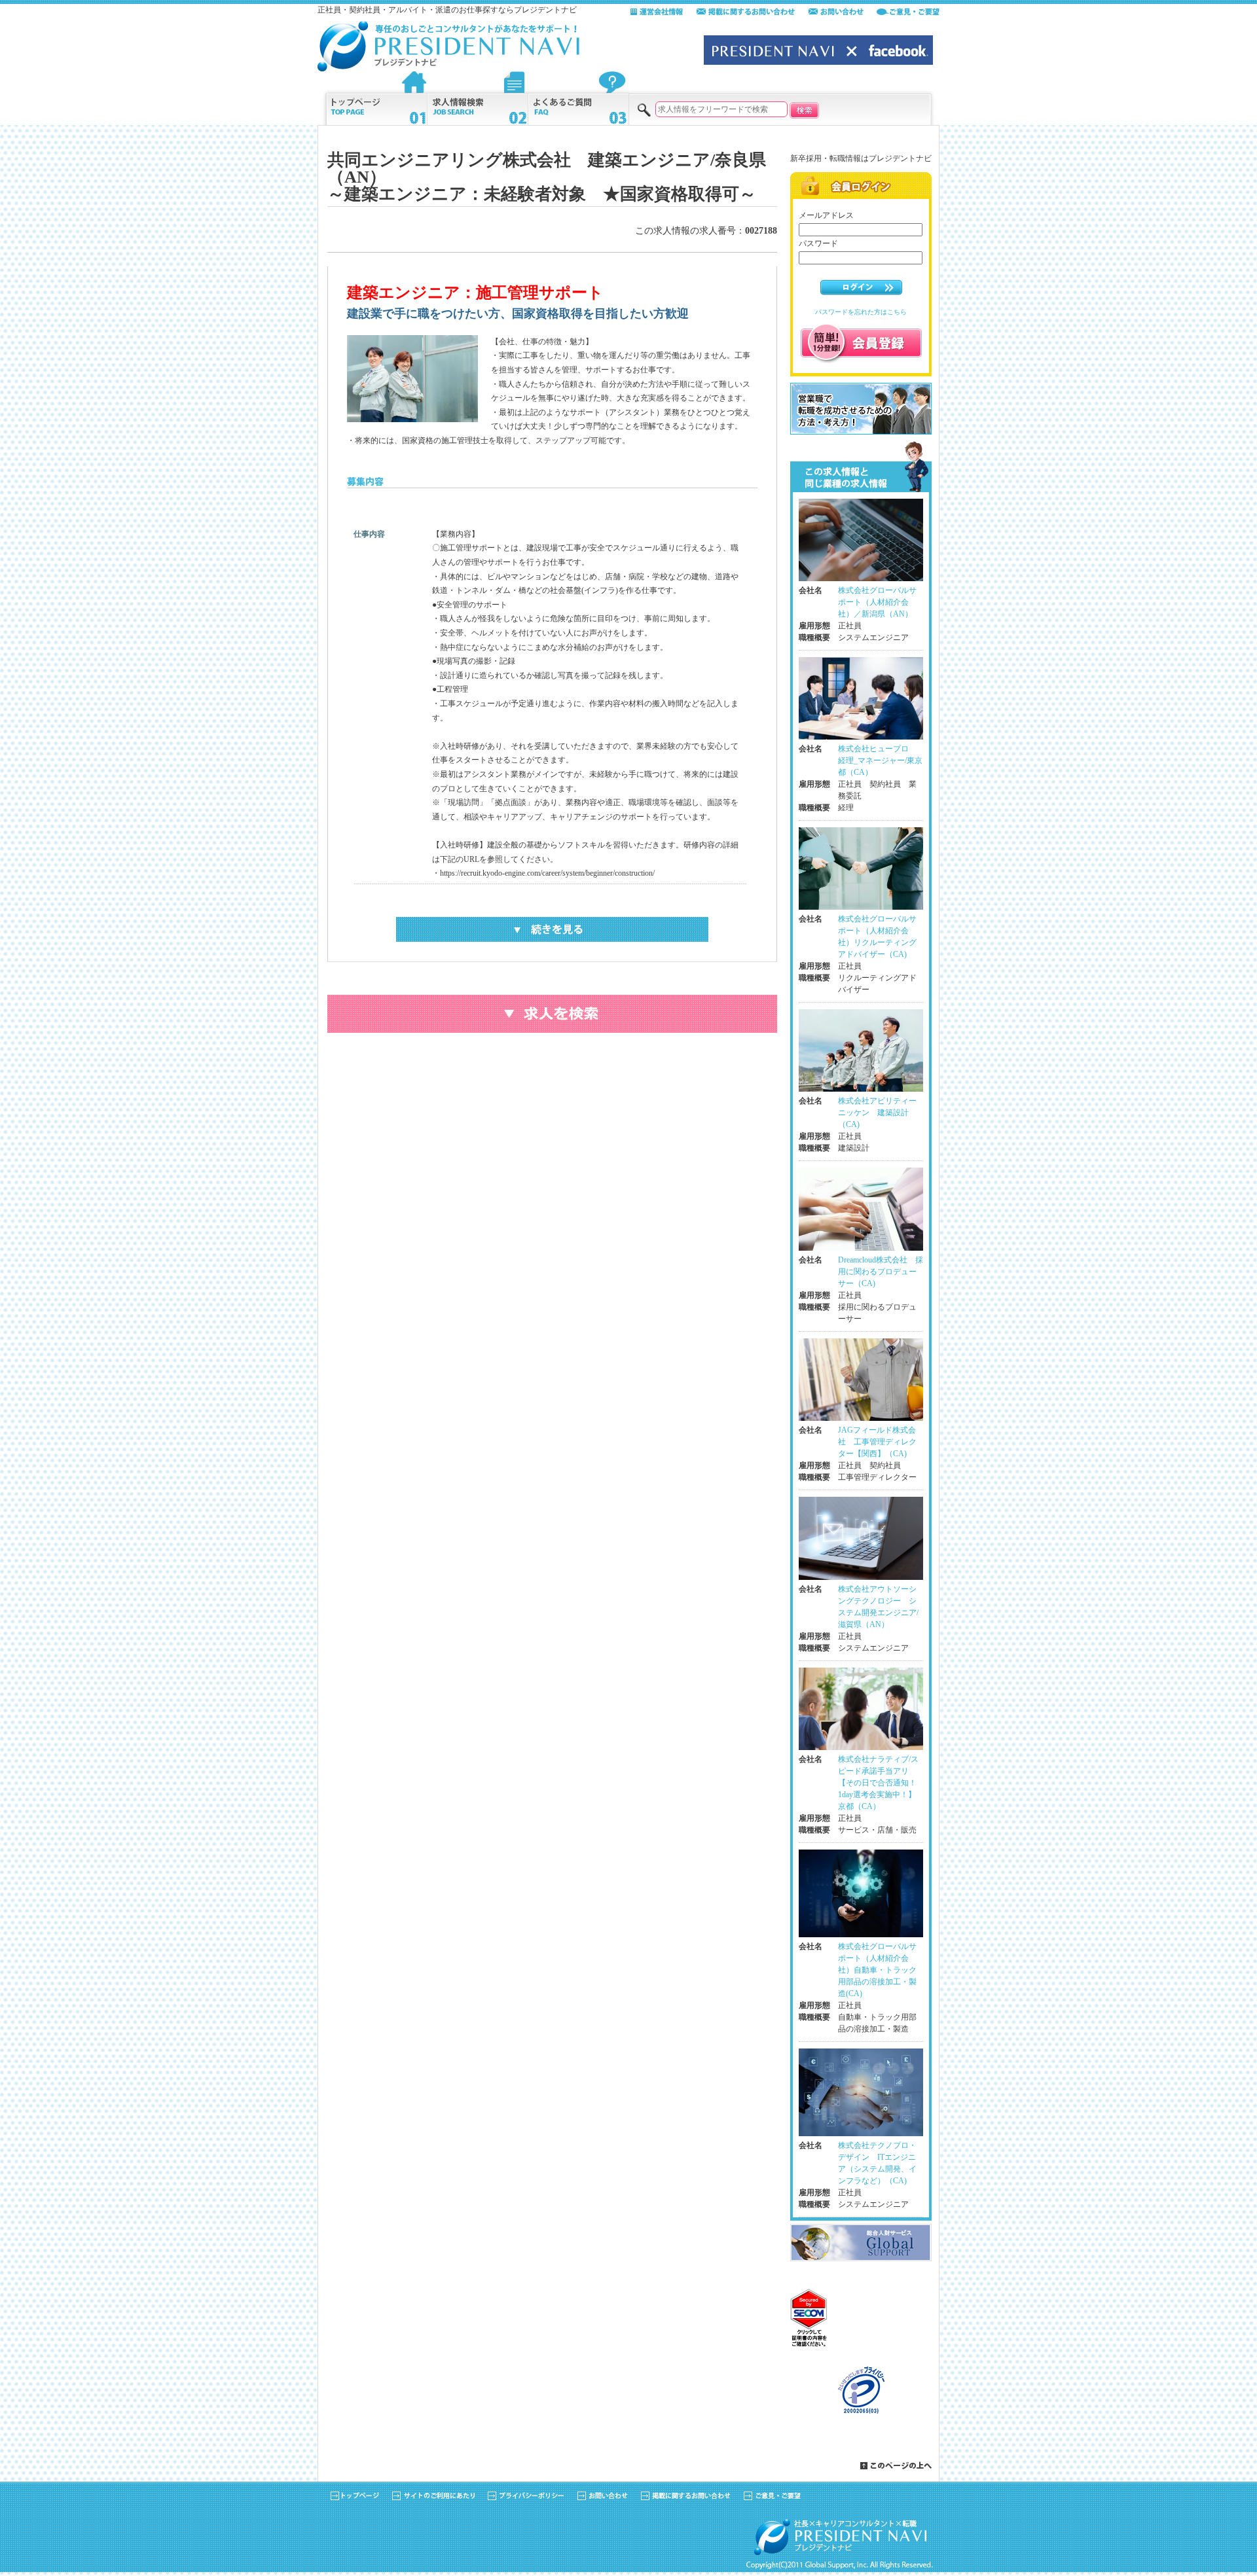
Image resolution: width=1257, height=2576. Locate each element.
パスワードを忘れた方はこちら (861, 312)
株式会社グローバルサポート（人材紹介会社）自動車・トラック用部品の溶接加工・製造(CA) (877, 1970)
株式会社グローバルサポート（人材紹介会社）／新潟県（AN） (877, 602)
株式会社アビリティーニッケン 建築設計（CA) (877, 1113)
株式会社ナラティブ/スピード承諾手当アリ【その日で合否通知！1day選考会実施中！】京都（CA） (878, 1783)
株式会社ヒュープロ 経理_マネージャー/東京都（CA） (880, 760)
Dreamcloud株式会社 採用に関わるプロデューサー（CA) (881, 1272)
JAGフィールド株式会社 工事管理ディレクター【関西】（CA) (877, 1442)
